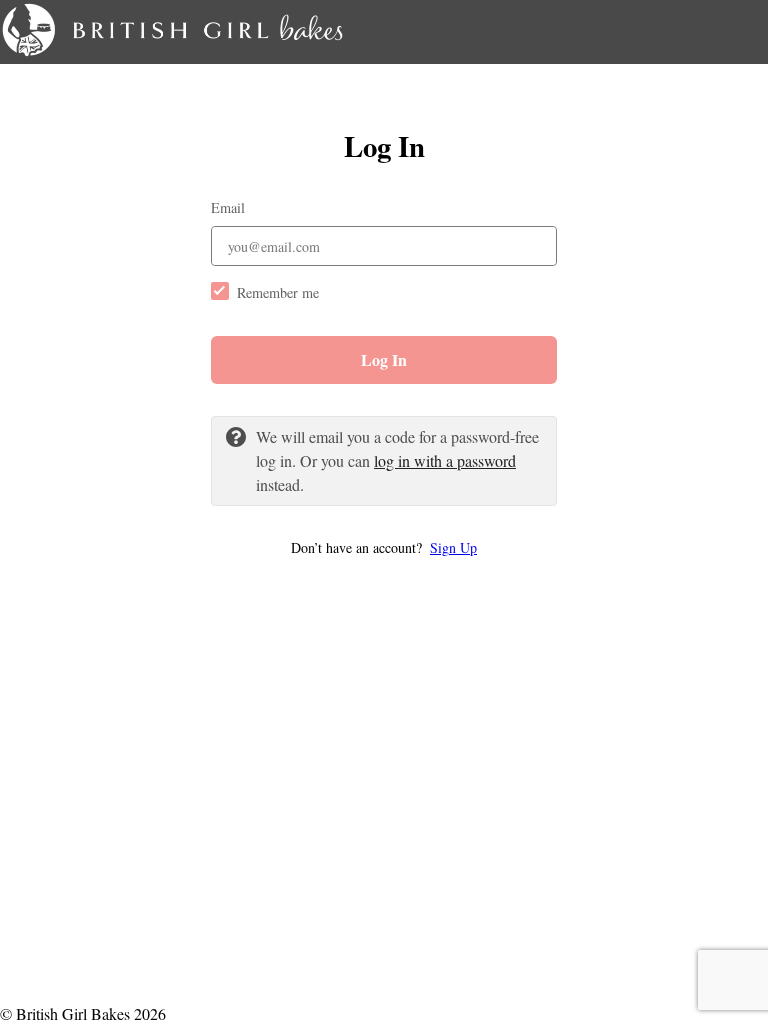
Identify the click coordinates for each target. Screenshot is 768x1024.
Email (228, 207)
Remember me (278, 292)
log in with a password (445, 460)
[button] (384, 547)
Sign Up (453, 547)
